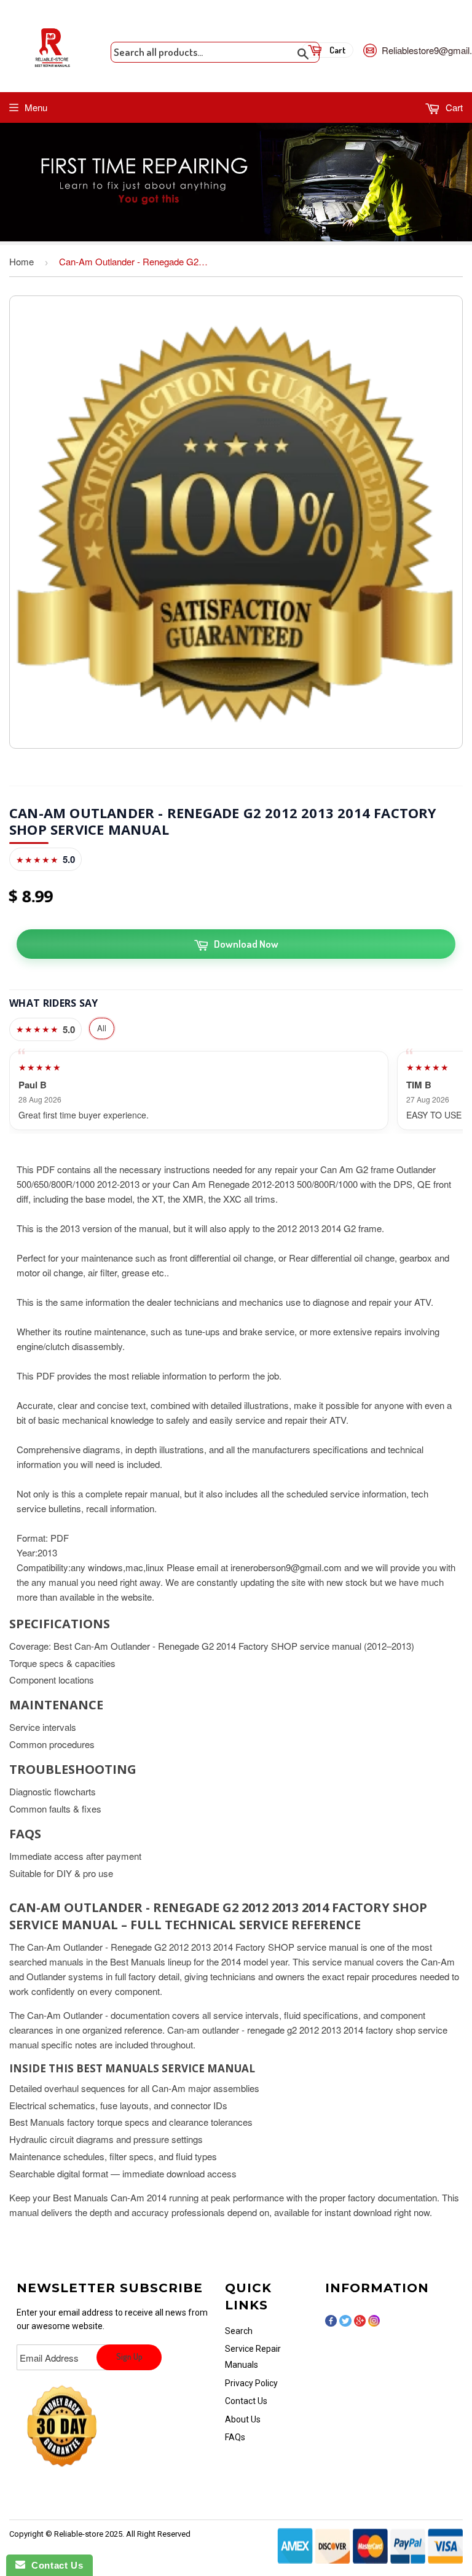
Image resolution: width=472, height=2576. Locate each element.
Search (239, 2331)
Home (22, 261)
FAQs (235, 2437)
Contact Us (246, 2401)
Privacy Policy (251, 2383)
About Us (243, 2419)
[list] (236, 1091)
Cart (453, 107)
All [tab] (102, 1028)
